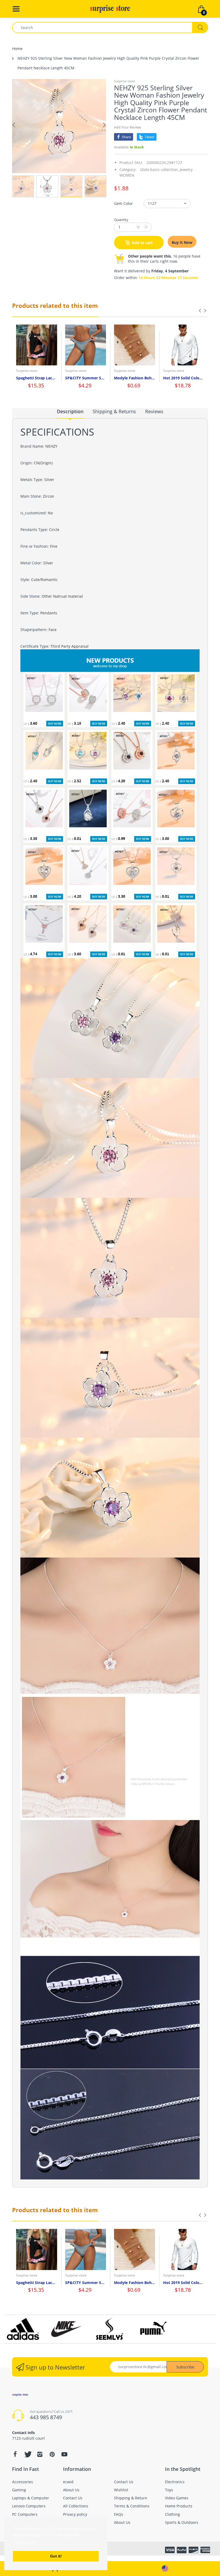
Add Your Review (127, 127)
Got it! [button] (56, 2556)
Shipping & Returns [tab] (114, 411)
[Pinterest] (52, 2454)
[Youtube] (64, 2454)
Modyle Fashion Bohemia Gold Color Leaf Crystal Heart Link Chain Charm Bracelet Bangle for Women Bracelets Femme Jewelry (135, 378)
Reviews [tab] (154, 411)
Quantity (121, 220)
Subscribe (185, 2367)
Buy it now (182, 242)
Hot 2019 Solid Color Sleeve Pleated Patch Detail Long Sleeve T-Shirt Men (184, 378)
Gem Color (123, 203)
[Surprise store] (110, 8)
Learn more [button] (25, 2542)
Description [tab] (70, 411)
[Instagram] (40, 2454)
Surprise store (125, 81)
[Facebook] (15, 2454)
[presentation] (200, 311)
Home (17, 49)
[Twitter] (27, 2454)
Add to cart (142, 243)
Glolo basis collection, (159, 170)
